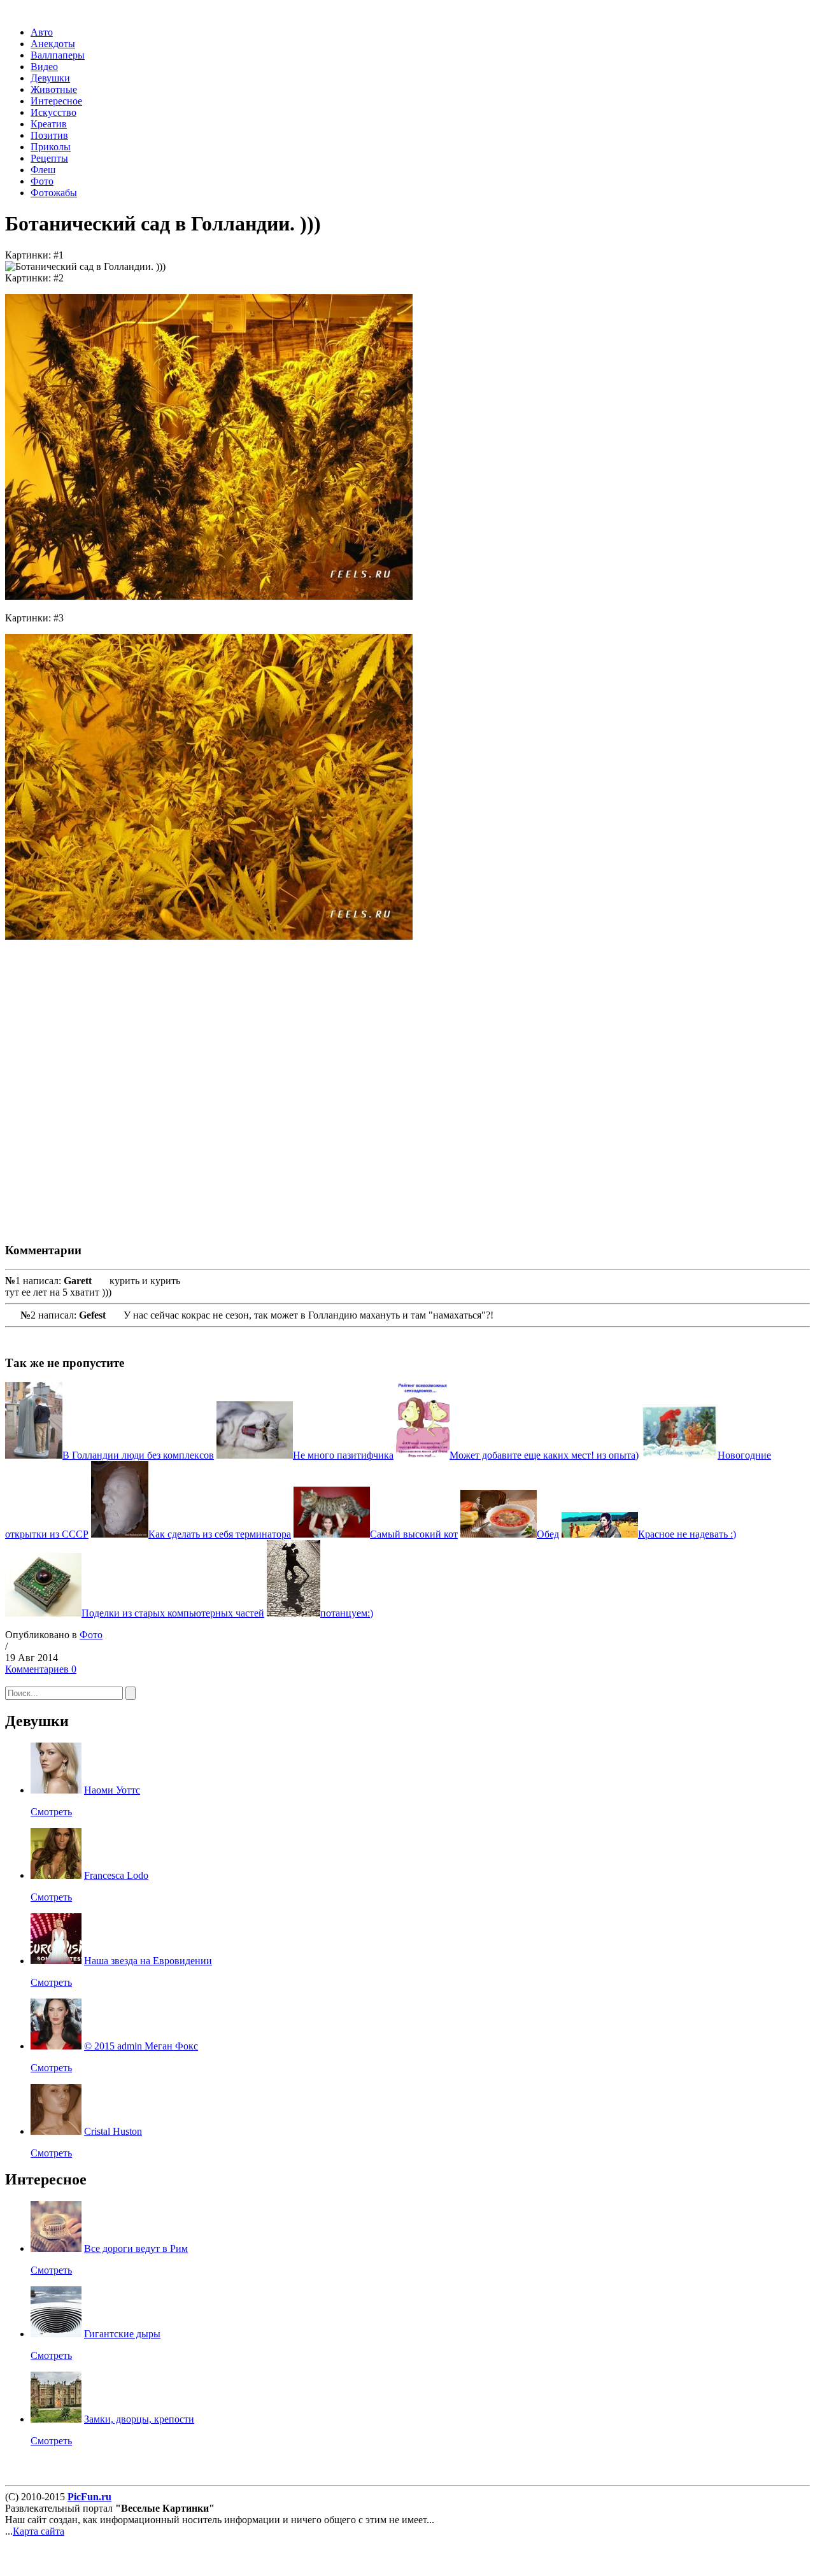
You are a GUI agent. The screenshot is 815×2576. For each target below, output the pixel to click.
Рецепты (49, 158)
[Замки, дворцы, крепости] (56, 2419)
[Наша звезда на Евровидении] (56, 1961)
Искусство (53, 112)
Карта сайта (39, 2531)
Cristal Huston (113, 2131)
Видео (44, 67)
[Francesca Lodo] (56, 1875)
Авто (42, 32)
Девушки (50, 78)
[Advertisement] (190, 1080)
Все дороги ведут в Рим (136, 2248)
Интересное (56, 101)
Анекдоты (53, 44)
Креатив (49, 124)
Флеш (43, 170)
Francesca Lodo (116, 1875)
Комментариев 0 (41, 1669)
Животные (54, 89)
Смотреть (51, 1812)
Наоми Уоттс (112, 1790)
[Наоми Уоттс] (56, 1790)
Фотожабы (54, 193)
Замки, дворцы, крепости (139, 2419)
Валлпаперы (58, 55)
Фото (42, 181)
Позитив (49, 135)
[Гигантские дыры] (56, 2334)
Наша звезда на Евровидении (148, 1961)
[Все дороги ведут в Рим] (56, 2248)
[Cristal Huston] (56, 2131)
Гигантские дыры (122, 2334)
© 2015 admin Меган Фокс (141, 2046)
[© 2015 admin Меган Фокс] (56, 2046)
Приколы (51, 147)
